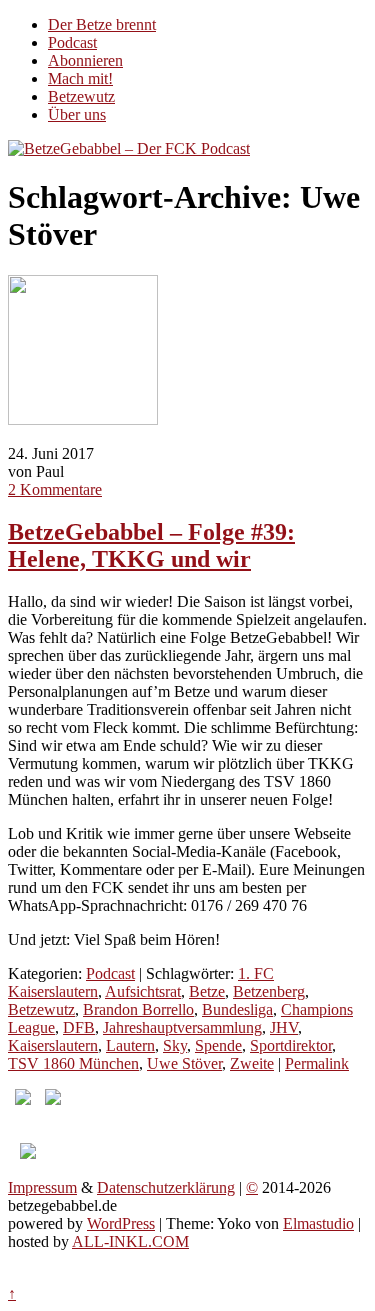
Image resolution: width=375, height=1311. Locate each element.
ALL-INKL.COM (130, 1241)
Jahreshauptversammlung (182, 1027)
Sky (175, 1045)
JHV (284, 1027)
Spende (218, 1045)
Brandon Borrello (138, 1009)
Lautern (130, 1045)
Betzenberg (269, 991)
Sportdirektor (291, 1045)
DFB (79, 1027)
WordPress (121, 1223)
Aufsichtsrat (143, 991)
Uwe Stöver (184, 1063)
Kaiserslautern (53, 1045)
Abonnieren (85, 60)
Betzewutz (81, 96)
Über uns (77, 114)
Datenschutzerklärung (166, 1187)
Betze (207, 991)
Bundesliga (237, 1009)
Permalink (317, 1063)
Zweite (252, 1063)
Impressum (42, 1187)
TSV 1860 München (73, 1063)
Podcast (72, 42)
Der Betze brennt (102, 24)
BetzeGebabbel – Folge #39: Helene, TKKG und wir (151, 545)
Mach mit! (80, 78)
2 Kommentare (55, 489)
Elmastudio (318, 1223)
